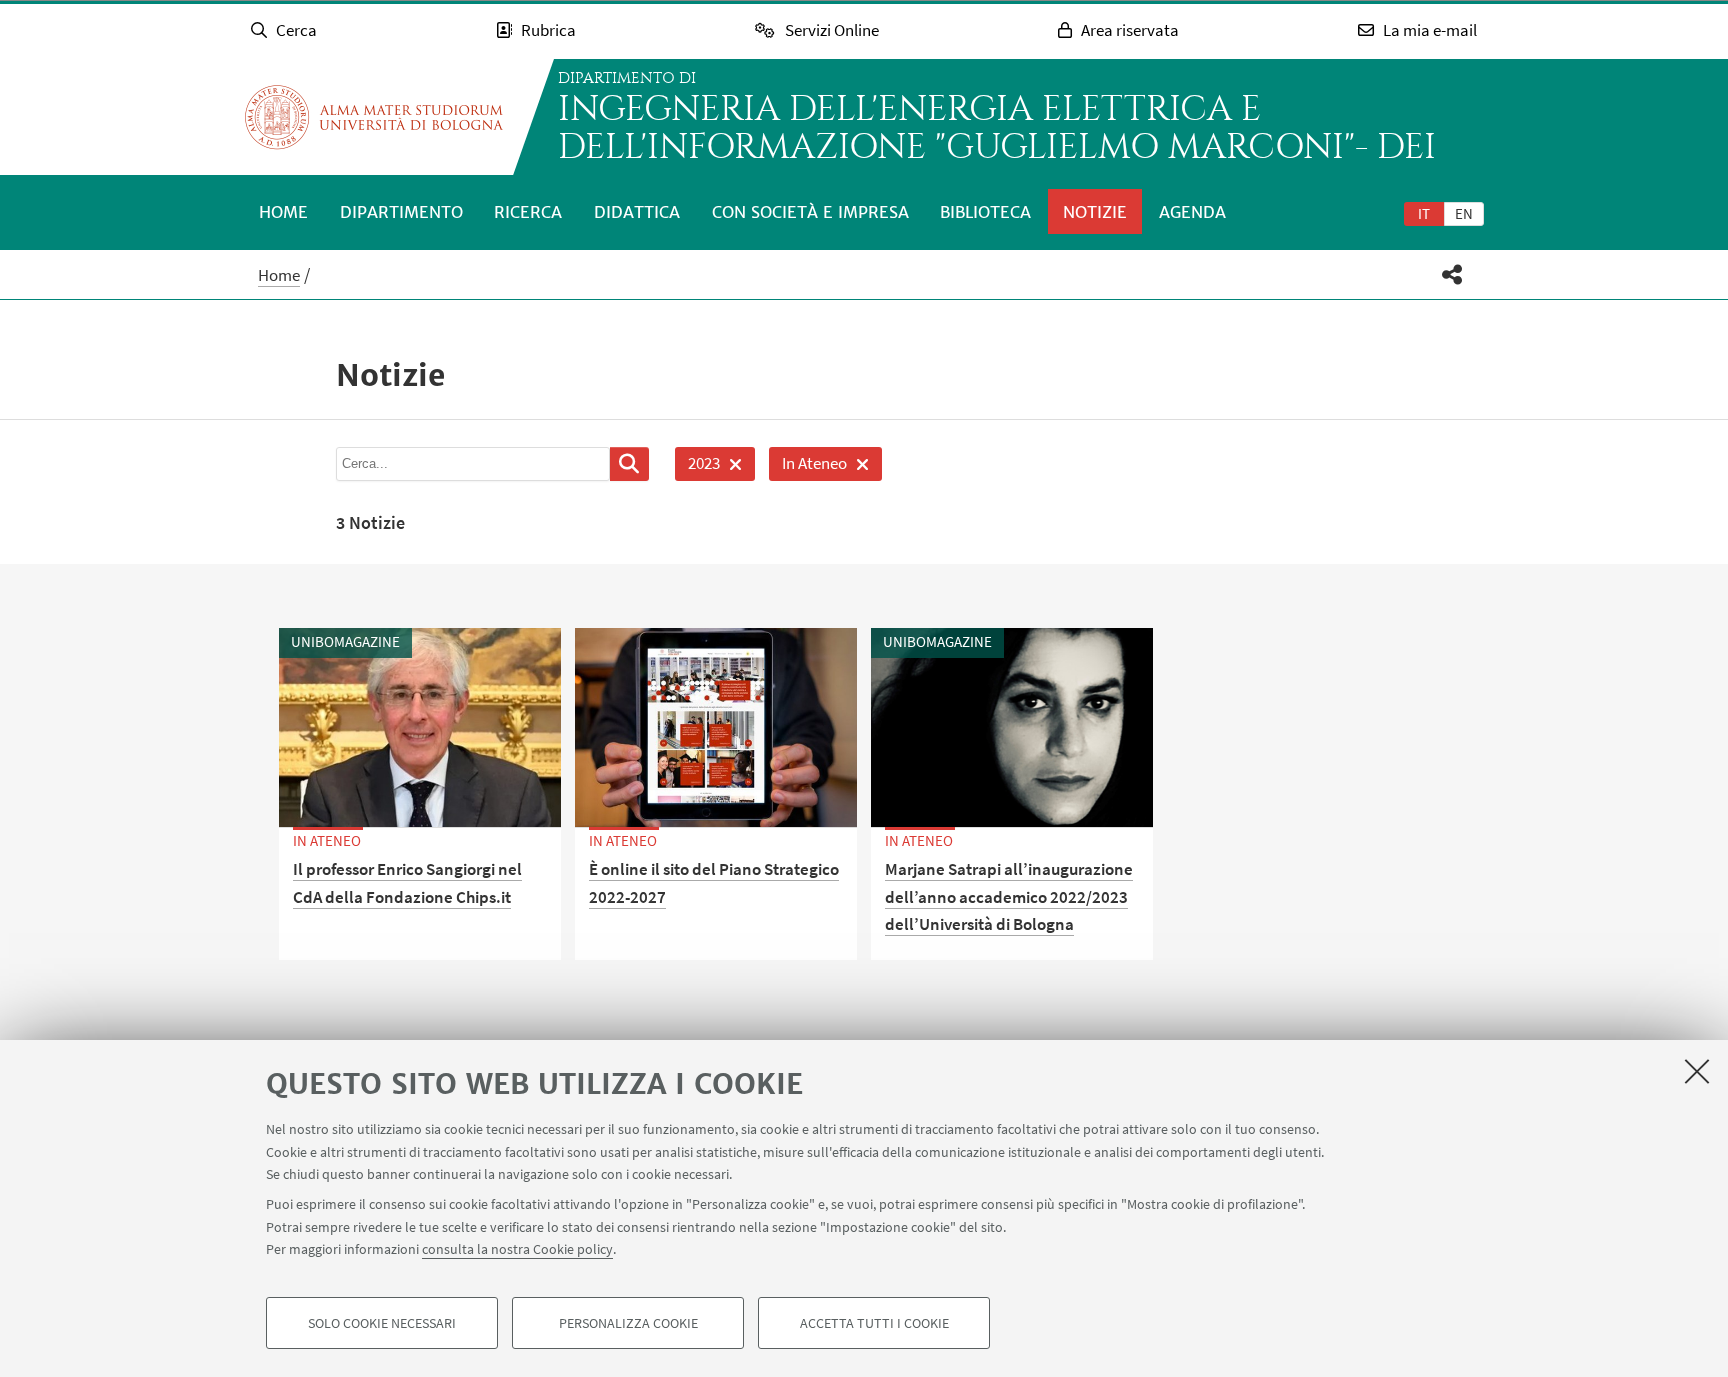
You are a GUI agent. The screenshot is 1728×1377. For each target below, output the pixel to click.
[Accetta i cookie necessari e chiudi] (1697, 1071)
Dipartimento (401, 212)
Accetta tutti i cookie (874, 1323)
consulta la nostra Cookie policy (517, 1249)
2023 (697, 466)
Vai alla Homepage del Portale (374, 117)
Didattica (637, 212)
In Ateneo (808, 466)
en (1464, 213)
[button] (1452, 274)
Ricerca (528, 212)
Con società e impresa (810, 212)
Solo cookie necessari (382, 1323)
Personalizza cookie (628, 1323)
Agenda (1192, 212)
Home (283, 212)
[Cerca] (629, 464)
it (1424, 213)
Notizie (1095, 212)
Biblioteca (985, 212)
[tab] (1424, 213)
